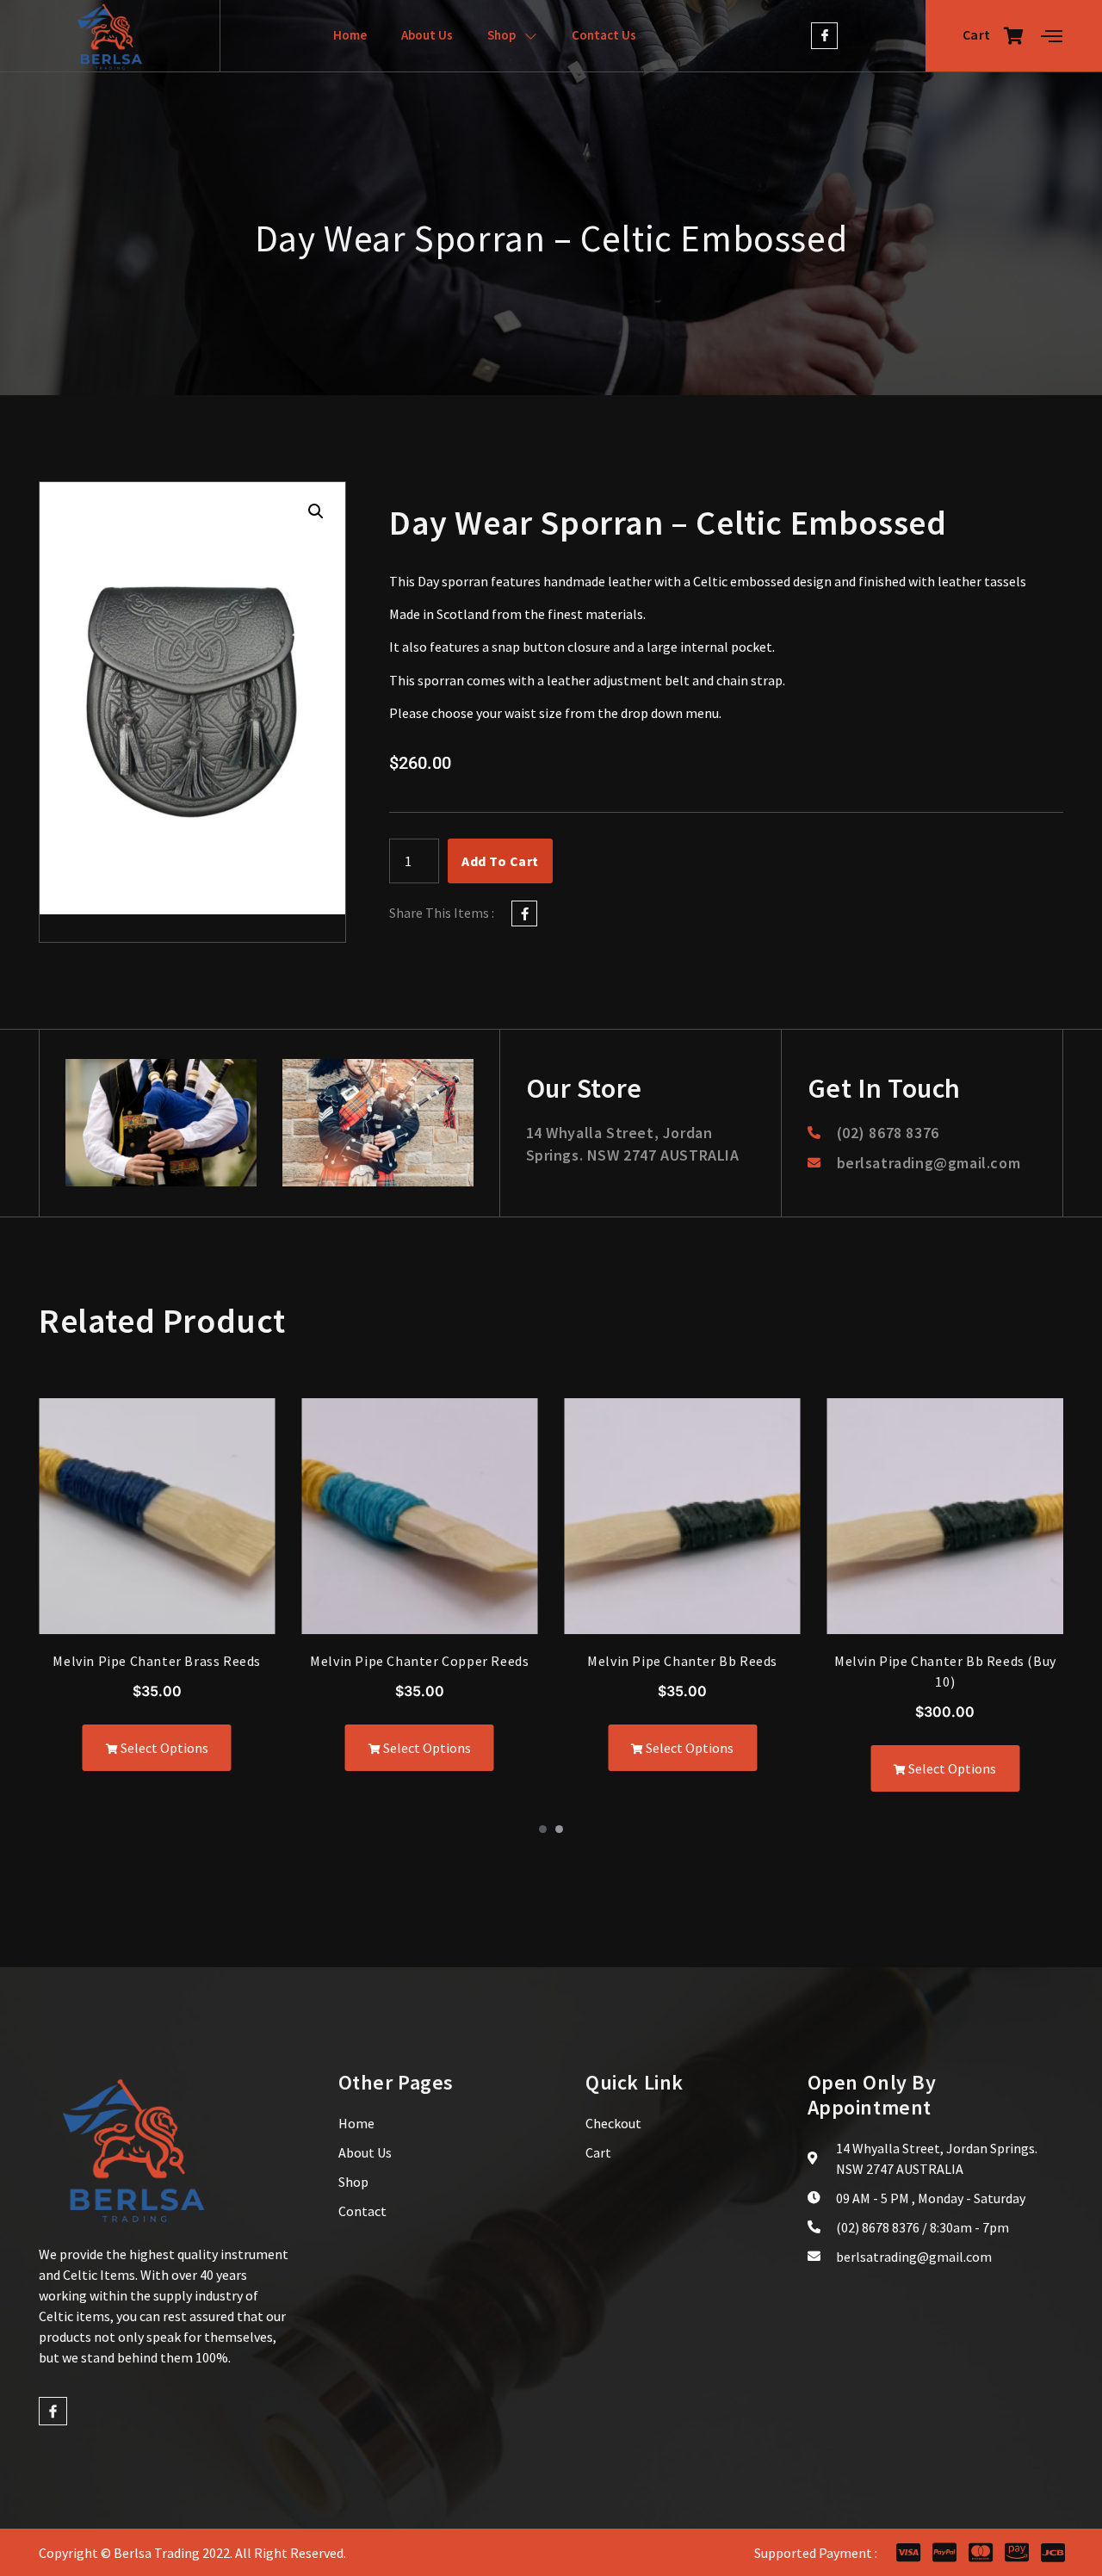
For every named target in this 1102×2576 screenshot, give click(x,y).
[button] (316, 511)
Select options (163, 1748)
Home (350, 35)
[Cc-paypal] (944, 2552)
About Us (427, 35)
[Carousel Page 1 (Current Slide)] (543, 1829)
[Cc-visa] (908, 2552)
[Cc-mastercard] (980, 2552)
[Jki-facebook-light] (824, 36)
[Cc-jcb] (1052, 2552)
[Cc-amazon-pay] (1016, 2552)
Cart (977, 34)
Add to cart (500, 861)
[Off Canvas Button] (1052, 37)
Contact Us (604, 35)
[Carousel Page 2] (559, 1829)
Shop (501, 35)
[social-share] (524, 913)
